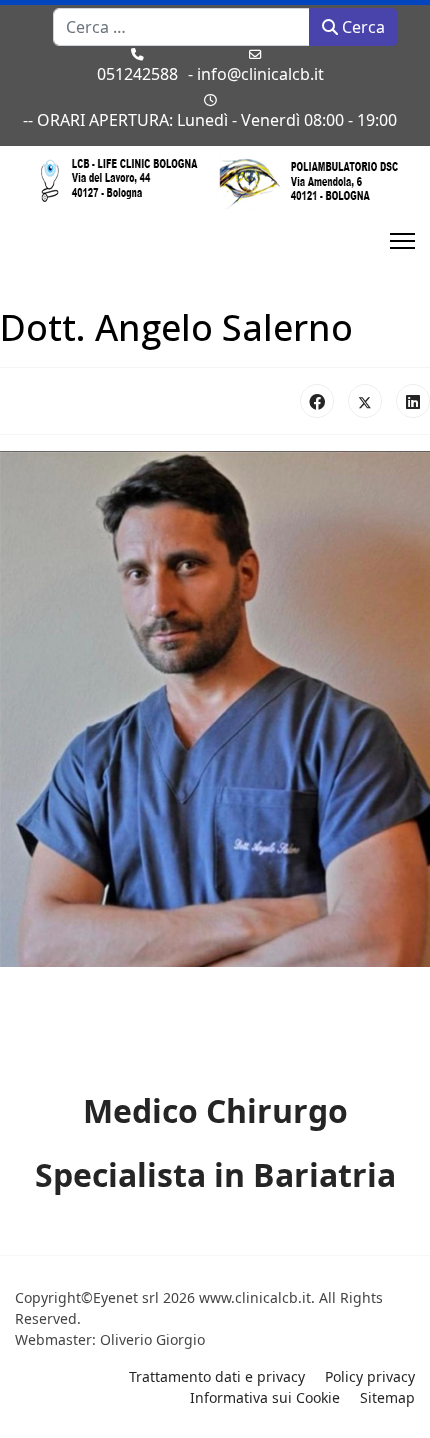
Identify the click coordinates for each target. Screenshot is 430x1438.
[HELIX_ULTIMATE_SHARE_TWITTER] (365, 401)
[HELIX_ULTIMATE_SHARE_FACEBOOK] (317, 401)
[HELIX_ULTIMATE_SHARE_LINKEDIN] (413, 401)
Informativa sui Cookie (265, 1397)
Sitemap (387, 1397)
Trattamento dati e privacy (217, 1376)
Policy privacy (370, 1376)
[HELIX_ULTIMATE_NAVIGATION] (402, 241)
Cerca (361, 27)
